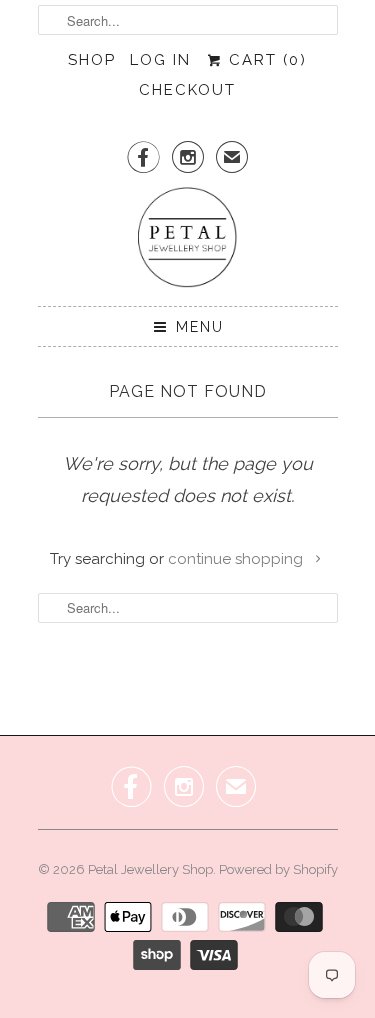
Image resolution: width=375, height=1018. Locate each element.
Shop (92, 60)
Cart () (265, 60)
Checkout (187, 90)
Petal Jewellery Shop (150, 869)
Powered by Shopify (278, 869)
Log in (160, 60)
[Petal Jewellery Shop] (188, 239)
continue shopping (237, 559)
